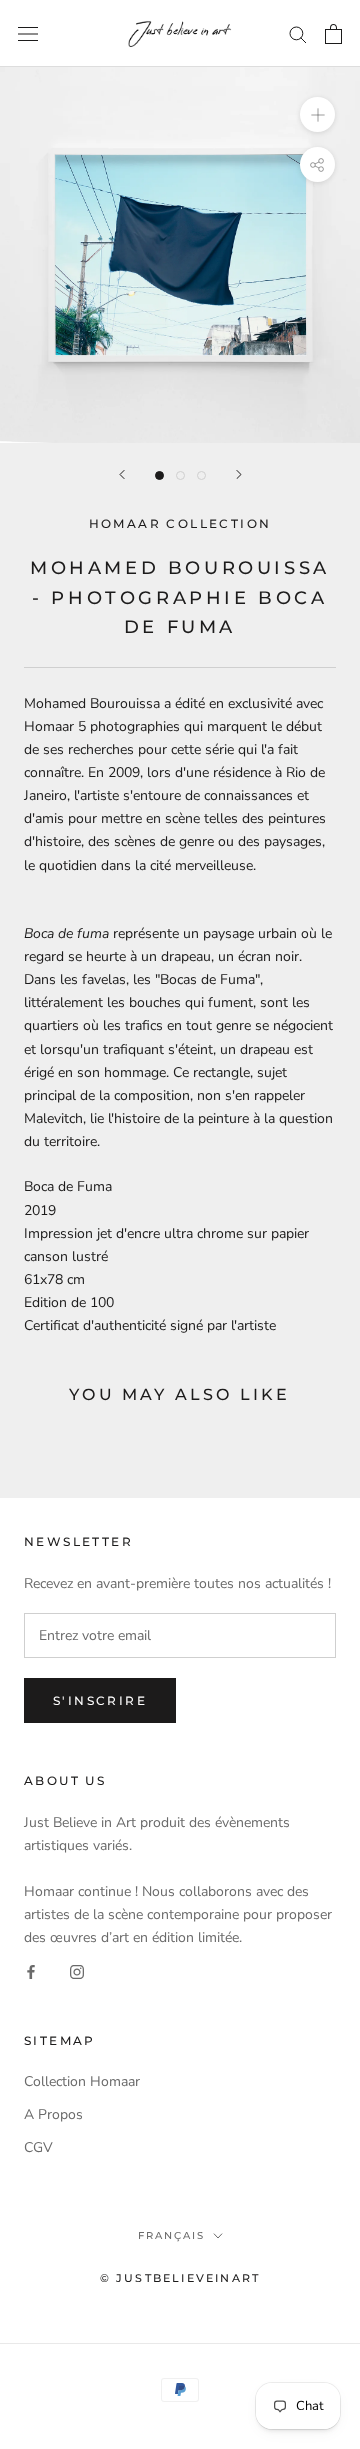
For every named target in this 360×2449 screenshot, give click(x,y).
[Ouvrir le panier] (333, 34)
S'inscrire (100, 1700)
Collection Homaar (82, 2081)
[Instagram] (77, 1971)
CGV (38, 2147)
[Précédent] (122, 474)
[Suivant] (239, 474)
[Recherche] (298, 33)
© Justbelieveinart (180, 2278)
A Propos (53, 2114)
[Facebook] (31, 1971)
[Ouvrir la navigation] (28, 33)
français (171, 2235)
